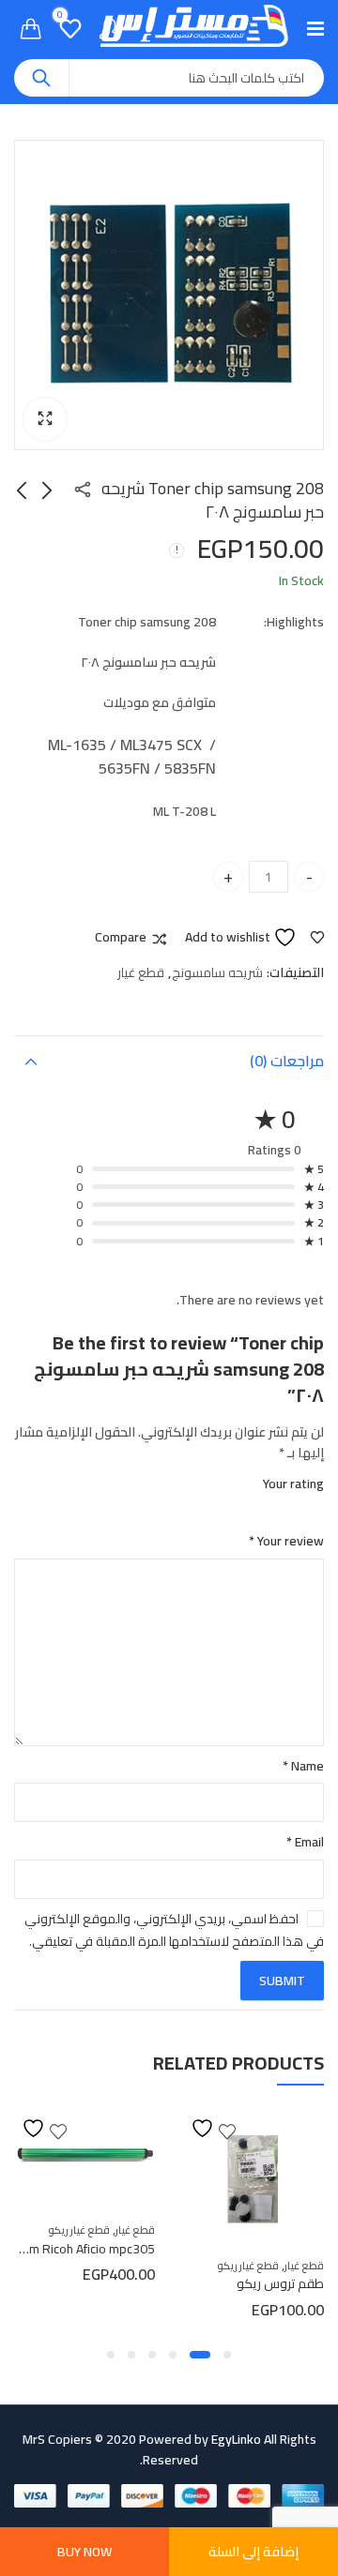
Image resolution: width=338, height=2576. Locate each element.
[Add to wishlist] (213, 2128)
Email (305, 1842)
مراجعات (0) (287, 1061)
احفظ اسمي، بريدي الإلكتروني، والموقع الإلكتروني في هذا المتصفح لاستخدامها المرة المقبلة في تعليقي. (174, 1930)
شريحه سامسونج (217, 972)
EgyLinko (236, 2439)
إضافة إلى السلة (253, 2552)
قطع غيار (141, 972)
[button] (45, 419)
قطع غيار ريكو (248, 2266)
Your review (286, 1541)
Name (303, 1766)
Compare (121, 938)
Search (41, 78)
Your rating (293, 1484)
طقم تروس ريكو (280, 2283)
